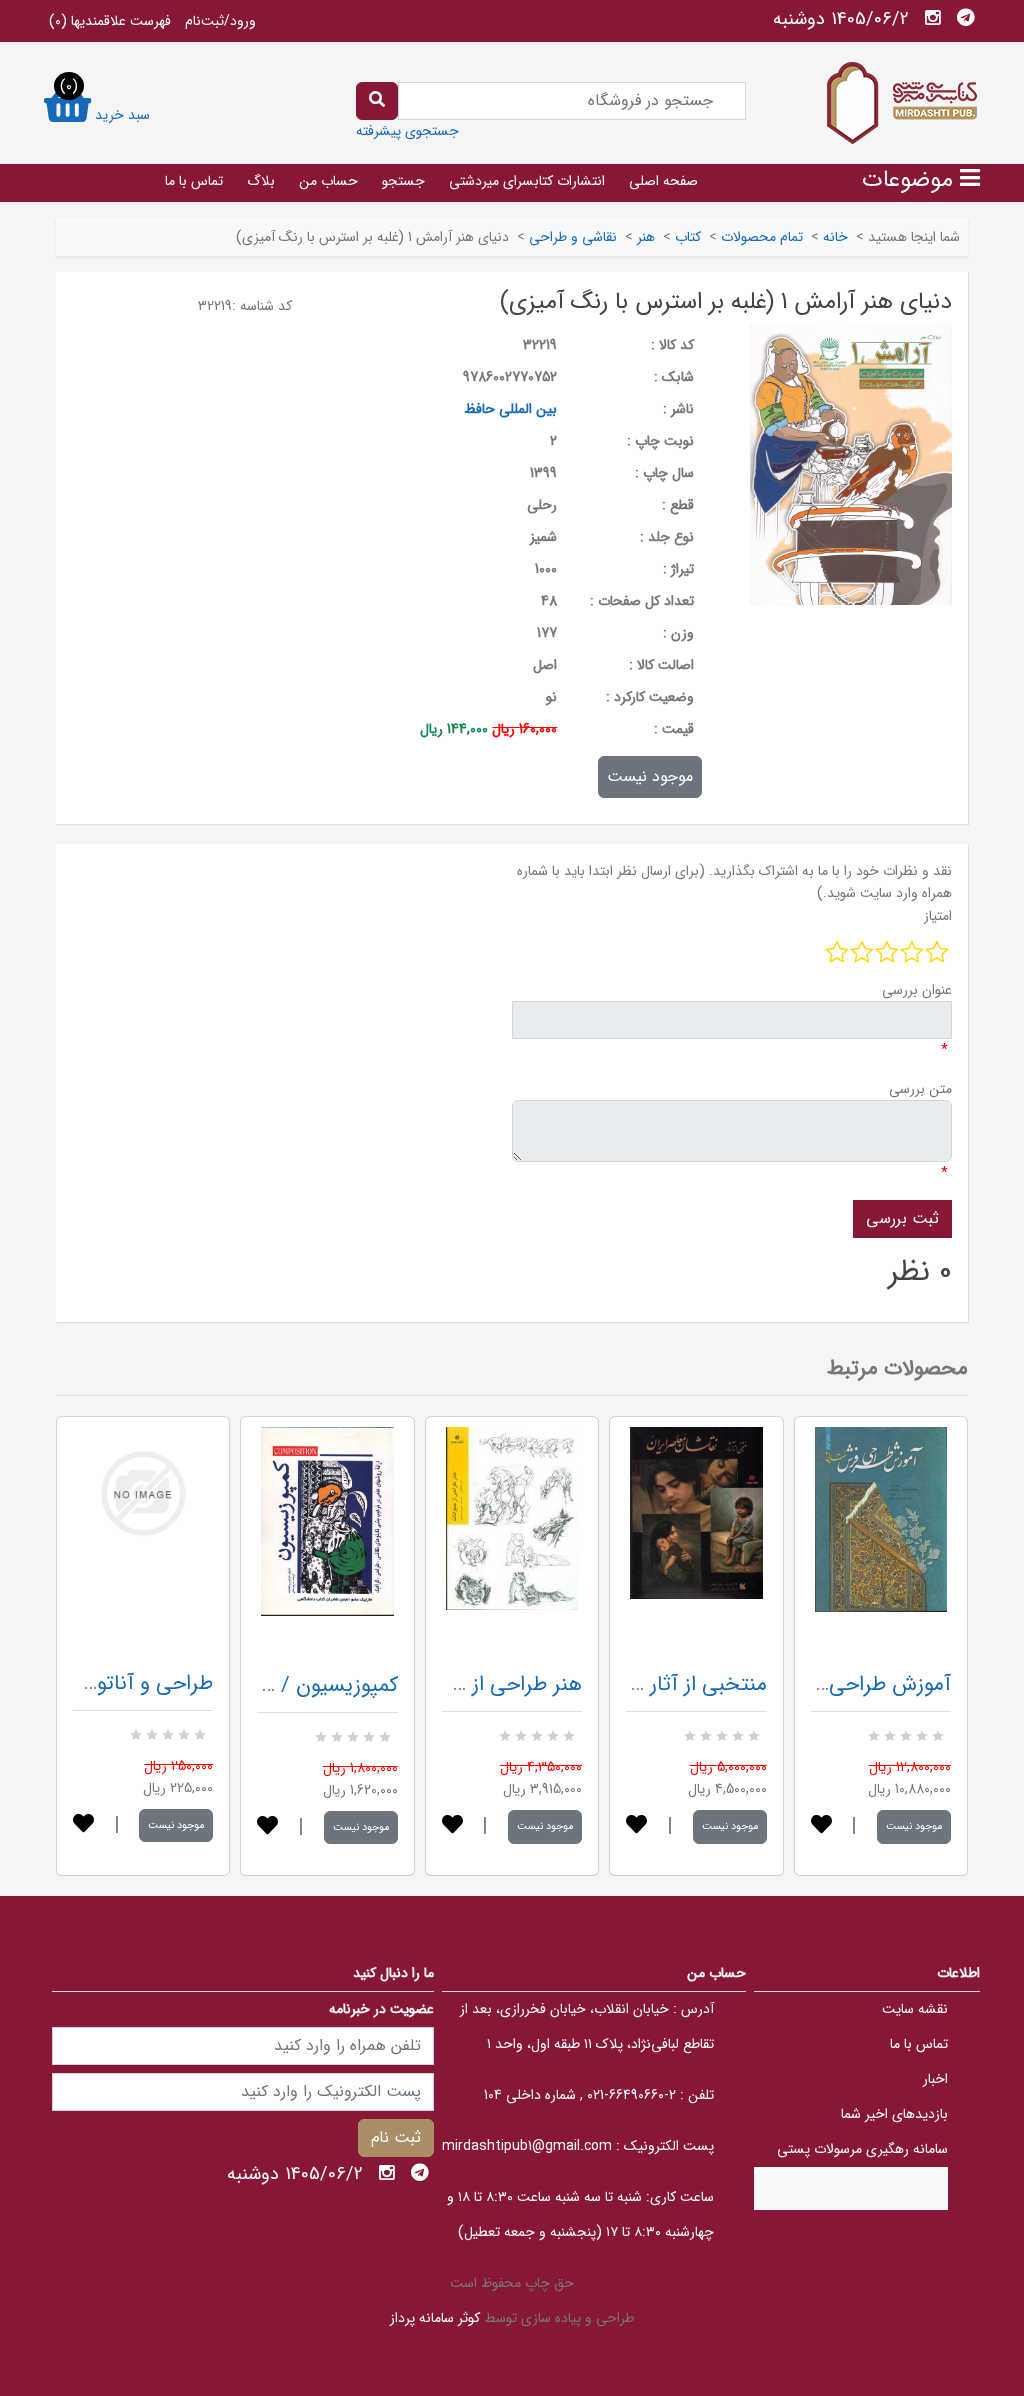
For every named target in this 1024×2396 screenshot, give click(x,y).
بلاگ (261, 181)
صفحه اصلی (663, 181)
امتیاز (938, 916)
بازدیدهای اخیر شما (894, 2114)
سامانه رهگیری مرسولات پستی (862, 2149)
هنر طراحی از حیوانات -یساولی (453, 1684)
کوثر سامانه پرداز (435, 2318)
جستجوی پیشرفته (407, 131)
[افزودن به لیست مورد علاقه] (83, 1825)
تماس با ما (194, 181)
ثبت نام (396, 2137)
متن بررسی (920, 1089)
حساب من (328, 181)
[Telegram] (966, 18)
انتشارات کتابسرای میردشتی (527, 181)
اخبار (935, 2079)
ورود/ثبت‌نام (220, 21)
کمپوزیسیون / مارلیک (307, 1685)
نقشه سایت (915, 2009)
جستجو (403, 181)
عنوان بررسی (917, 990)
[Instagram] (933, 18)
